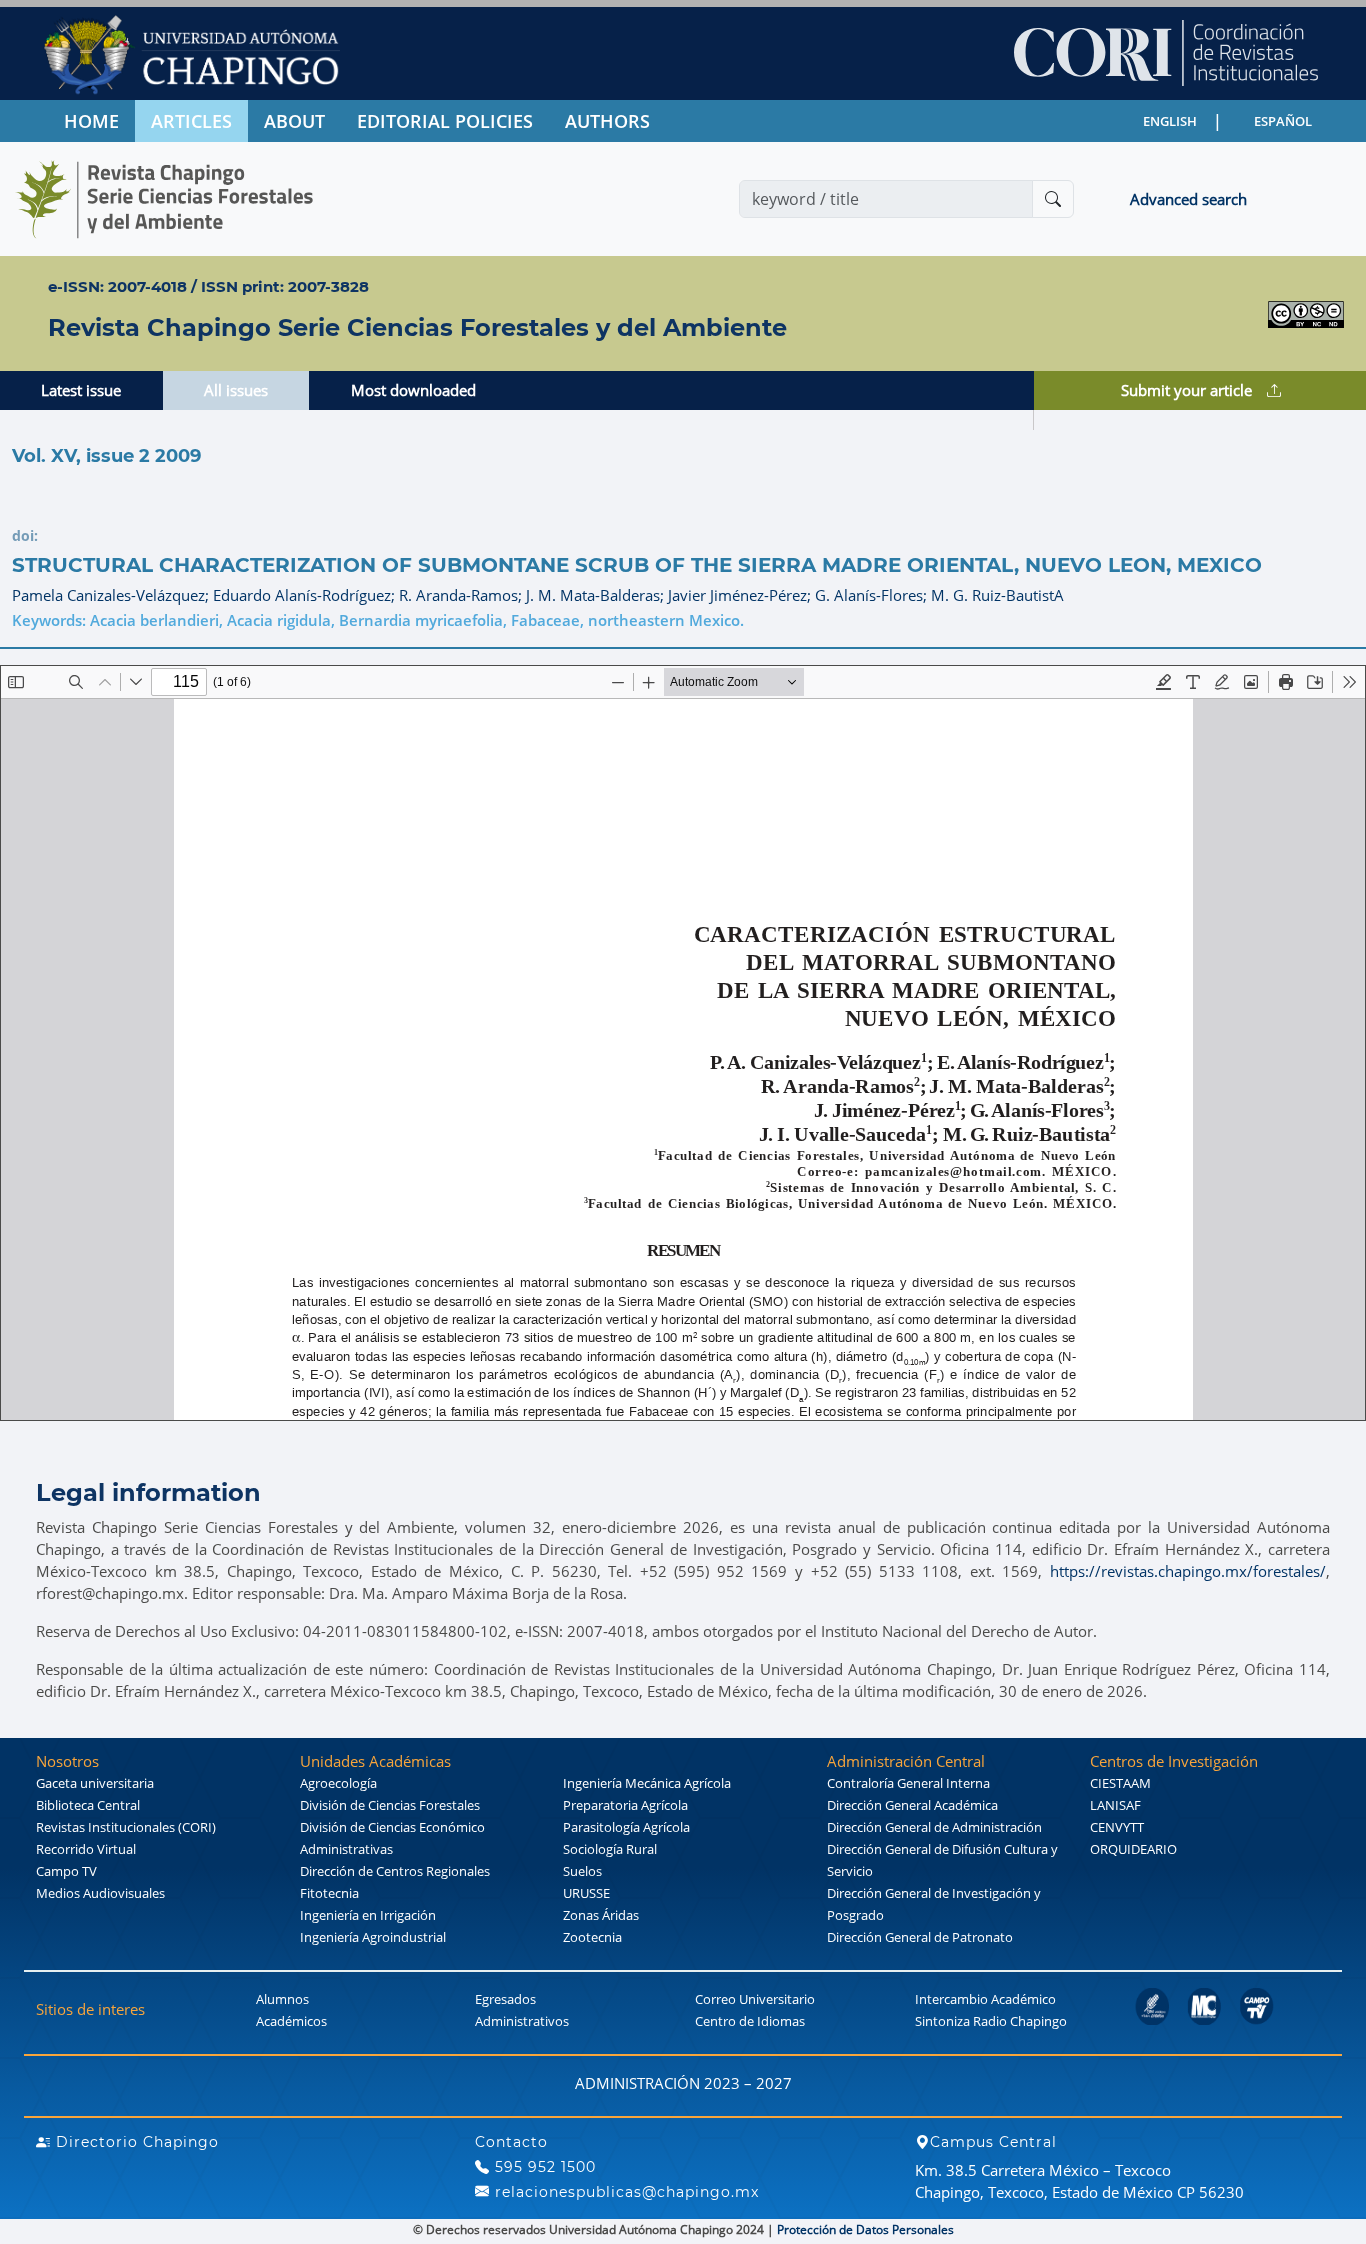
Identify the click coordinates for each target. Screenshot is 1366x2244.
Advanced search (1188, 199)
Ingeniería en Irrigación (368, 1915)
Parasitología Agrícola (626, 1827)
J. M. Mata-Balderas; (597, 595)
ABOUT (294, 121)
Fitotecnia (329, 1893)
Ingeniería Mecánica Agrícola (647, 1783)
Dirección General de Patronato (920, 1937)
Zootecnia (592, 1937)
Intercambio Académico (985, 1999)
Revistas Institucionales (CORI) (126, 1827)
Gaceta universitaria (95, 1783)
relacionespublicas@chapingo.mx (624, 2192)
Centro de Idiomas (750, 2021)
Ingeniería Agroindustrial (373, 1937)
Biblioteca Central (88, 1805)
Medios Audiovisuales (100, 1893)
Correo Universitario (755, 1999)
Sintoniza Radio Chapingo (991, 2021)
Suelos (582, 1871)
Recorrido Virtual (86, 1849)
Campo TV (66, 1871)
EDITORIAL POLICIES (445, 121)
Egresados (505, 1999)
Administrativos (522, 2021)
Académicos (291, 2021)
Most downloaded (413, 390)
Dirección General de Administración (934, 1827)
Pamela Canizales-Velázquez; (112, 595)
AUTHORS (607, 121)
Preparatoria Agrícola (625, 1805)
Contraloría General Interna (908, 1783)
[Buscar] (1053, 199)
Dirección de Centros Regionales (395, 1871)
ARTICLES (191, 121)
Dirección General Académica (912, 1805)
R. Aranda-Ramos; (462, 595)
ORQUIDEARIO (1133, 1849)
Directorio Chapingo (135, 2142)
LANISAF (1115, 1805)
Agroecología (338, 1783)
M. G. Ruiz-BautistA (997, 595)
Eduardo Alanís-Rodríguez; (306, 595)
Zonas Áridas (601, 1915)
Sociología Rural (610, 1849)
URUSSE (586, 1893)
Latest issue (81, 390)
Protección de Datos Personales (865, 2229)
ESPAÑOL (1283, 121)
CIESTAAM (1120, 1783)
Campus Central (993, 2142)
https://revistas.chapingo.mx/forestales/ (1188, 1571)
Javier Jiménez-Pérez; (741, 595)
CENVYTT (1117, 1827)
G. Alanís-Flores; (873, 595)
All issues (236, 390)
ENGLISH (1170, 121)
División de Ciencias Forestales (390, 1805)
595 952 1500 (543, 2167)
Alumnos (282, 1999)
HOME (91, 121)
